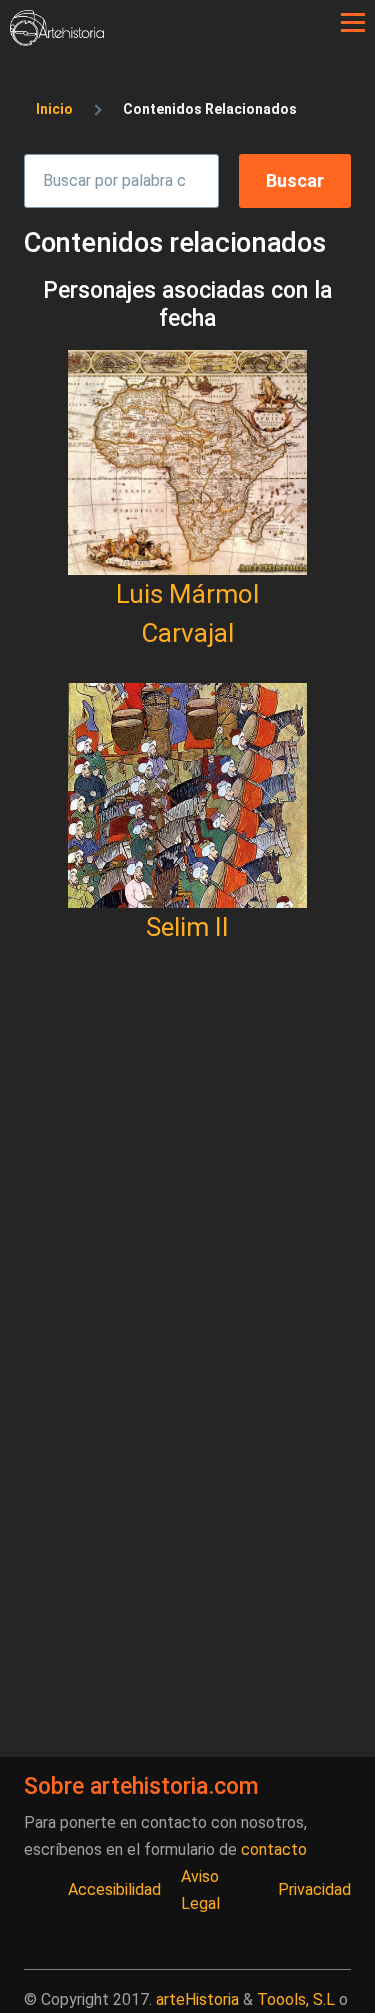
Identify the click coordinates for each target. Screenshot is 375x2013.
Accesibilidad (114, 1889)
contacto (274, 1849)
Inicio (54, 109)
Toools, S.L (296, 1999)
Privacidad (314, 1889)
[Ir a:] (187, 462)
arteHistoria (197, 1999)
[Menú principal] (353, 23)
